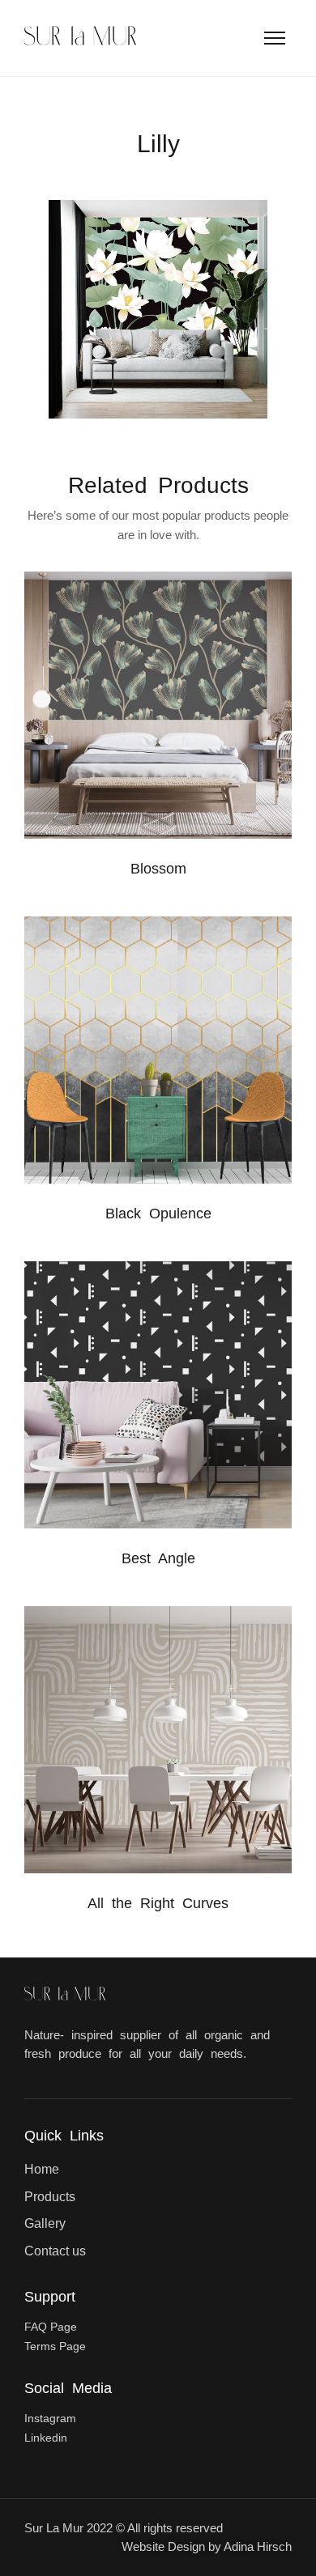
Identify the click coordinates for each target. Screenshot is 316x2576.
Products (50, 2197)
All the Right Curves (158, 1903)
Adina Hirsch (258, 2546)
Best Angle (158, 1558)
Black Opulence (158, 1214)
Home (42, 2169)
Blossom (158, 869)
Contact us (55, 2251)
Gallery (45, 2223)
